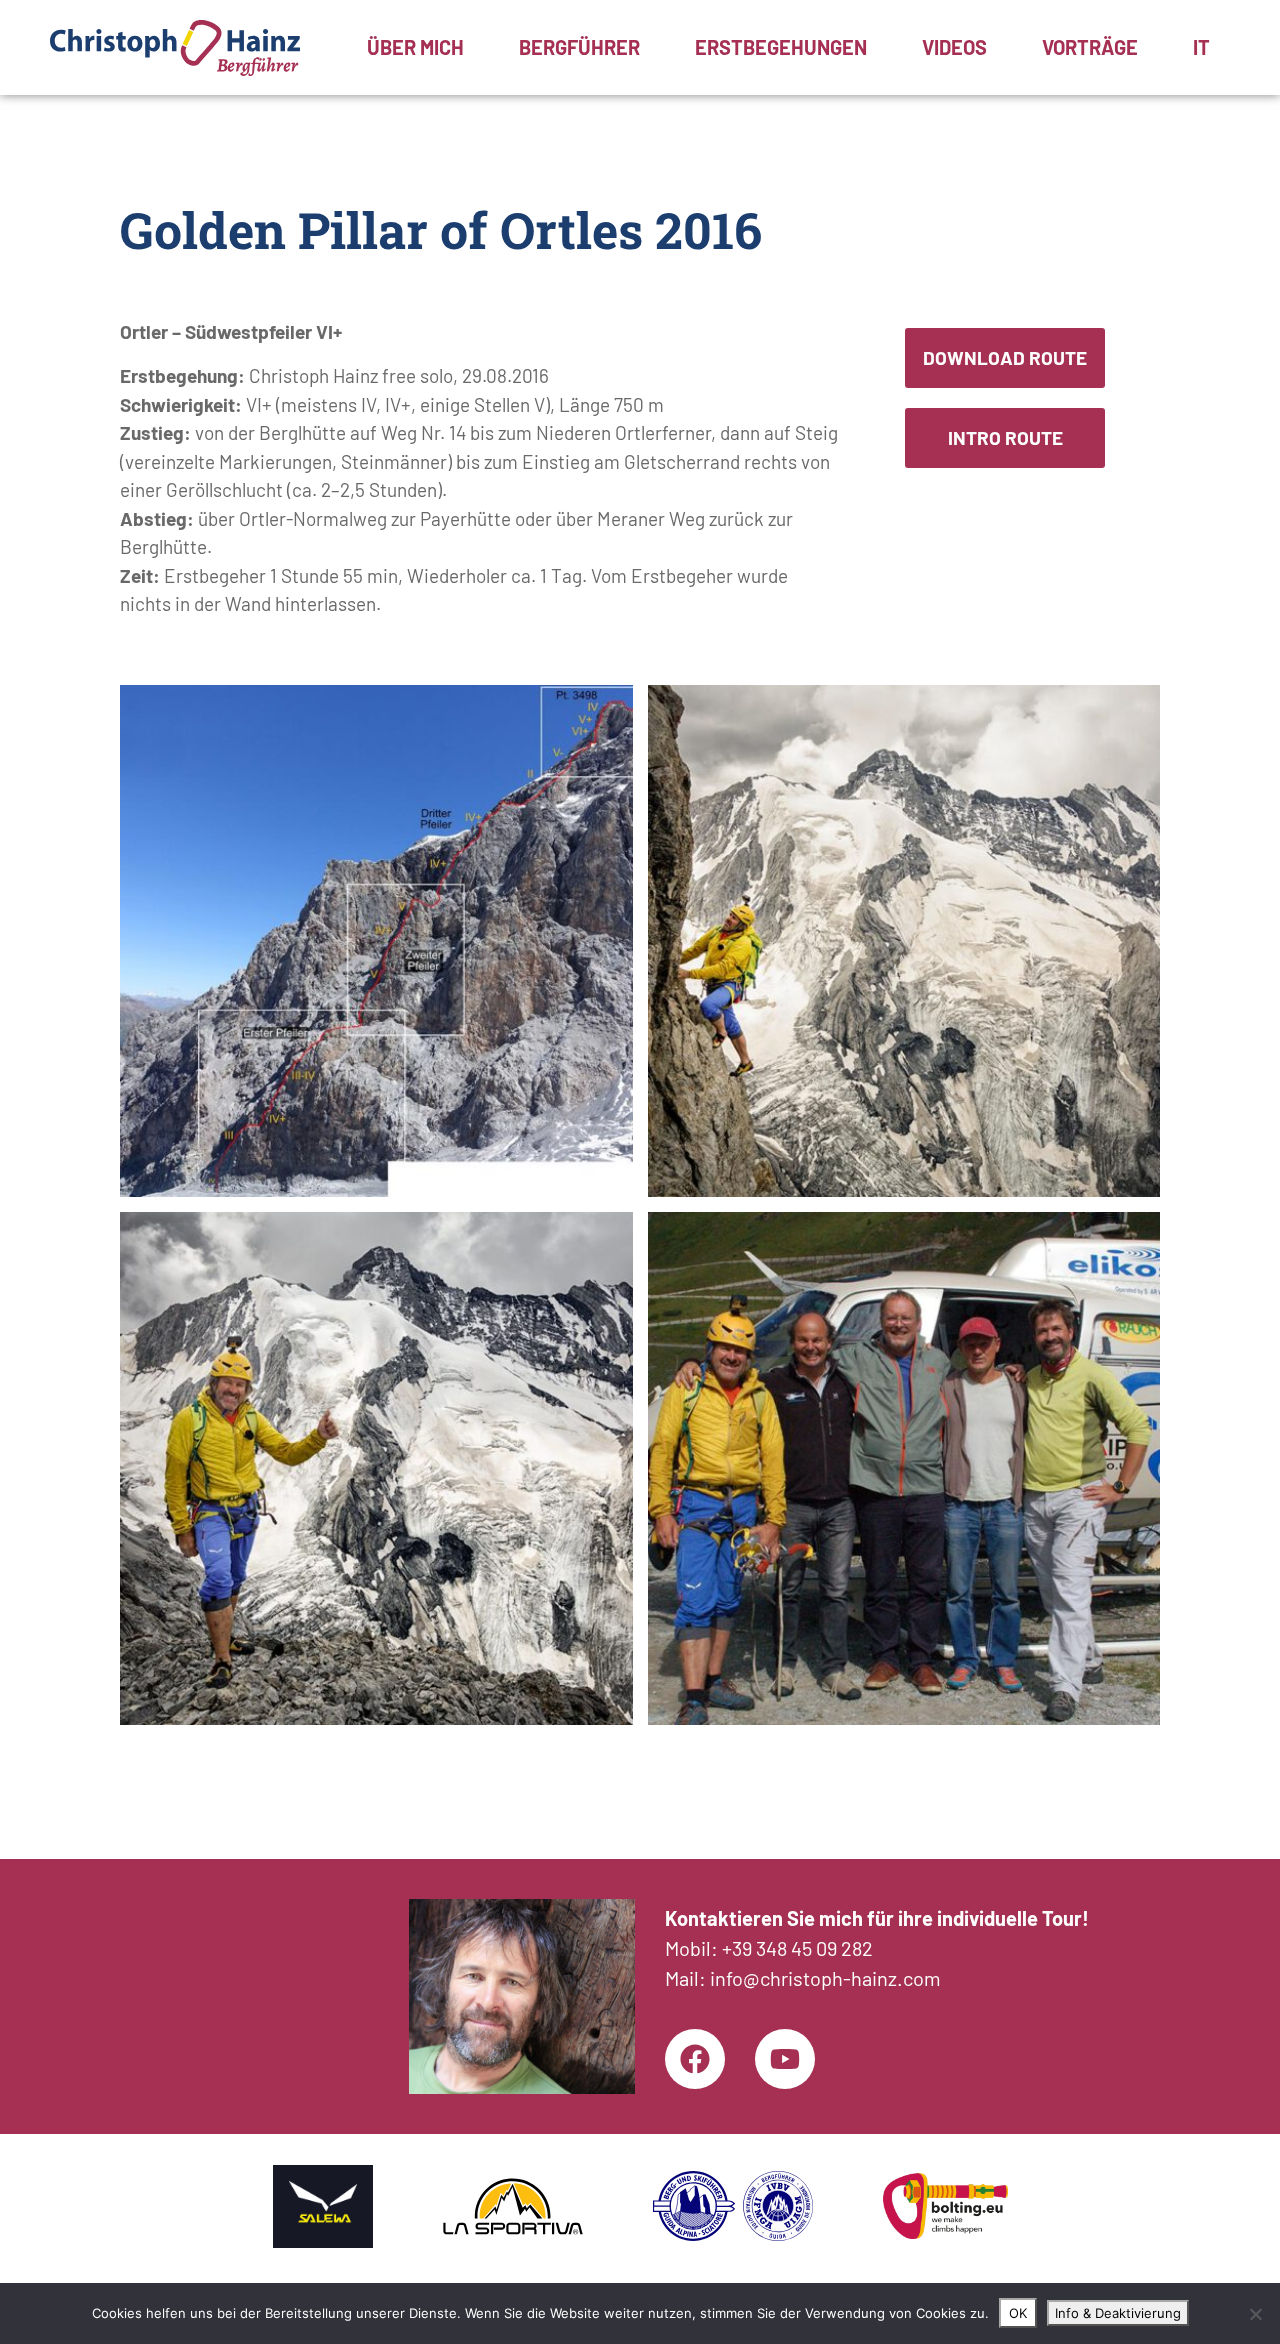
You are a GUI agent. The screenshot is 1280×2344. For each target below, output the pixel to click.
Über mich (415, 48)
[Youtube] (785, 2059)
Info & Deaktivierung (1118, 2313)
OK (1018, 2313)
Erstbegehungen (781, 48)
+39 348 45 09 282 (797, 1948)
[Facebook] (695, 2059)
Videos (954, 48)
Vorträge (1090, 48)
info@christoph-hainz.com (825, 1978)
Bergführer (579, 48)
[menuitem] (1201, 48)
